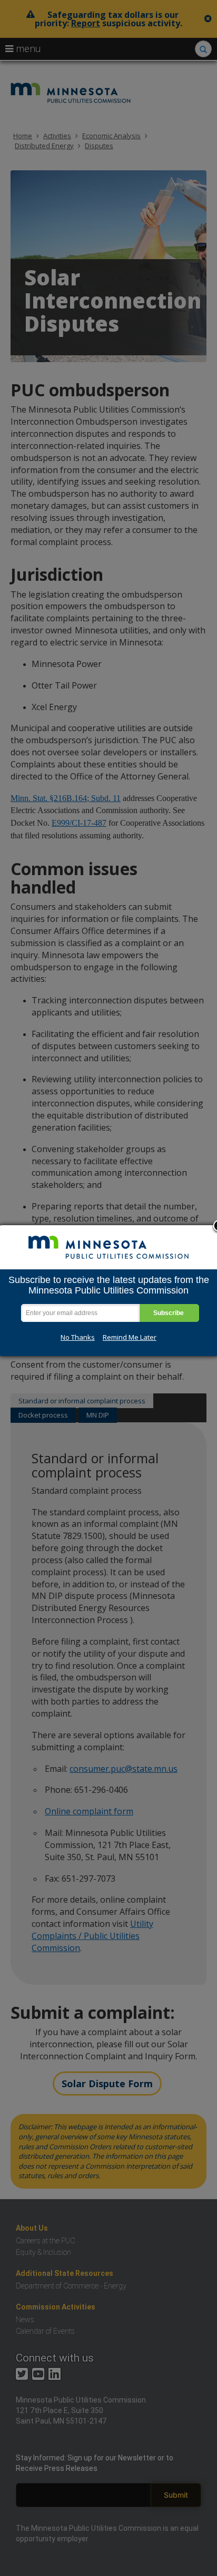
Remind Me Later (130, 1337)
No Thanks (78, 1337)
